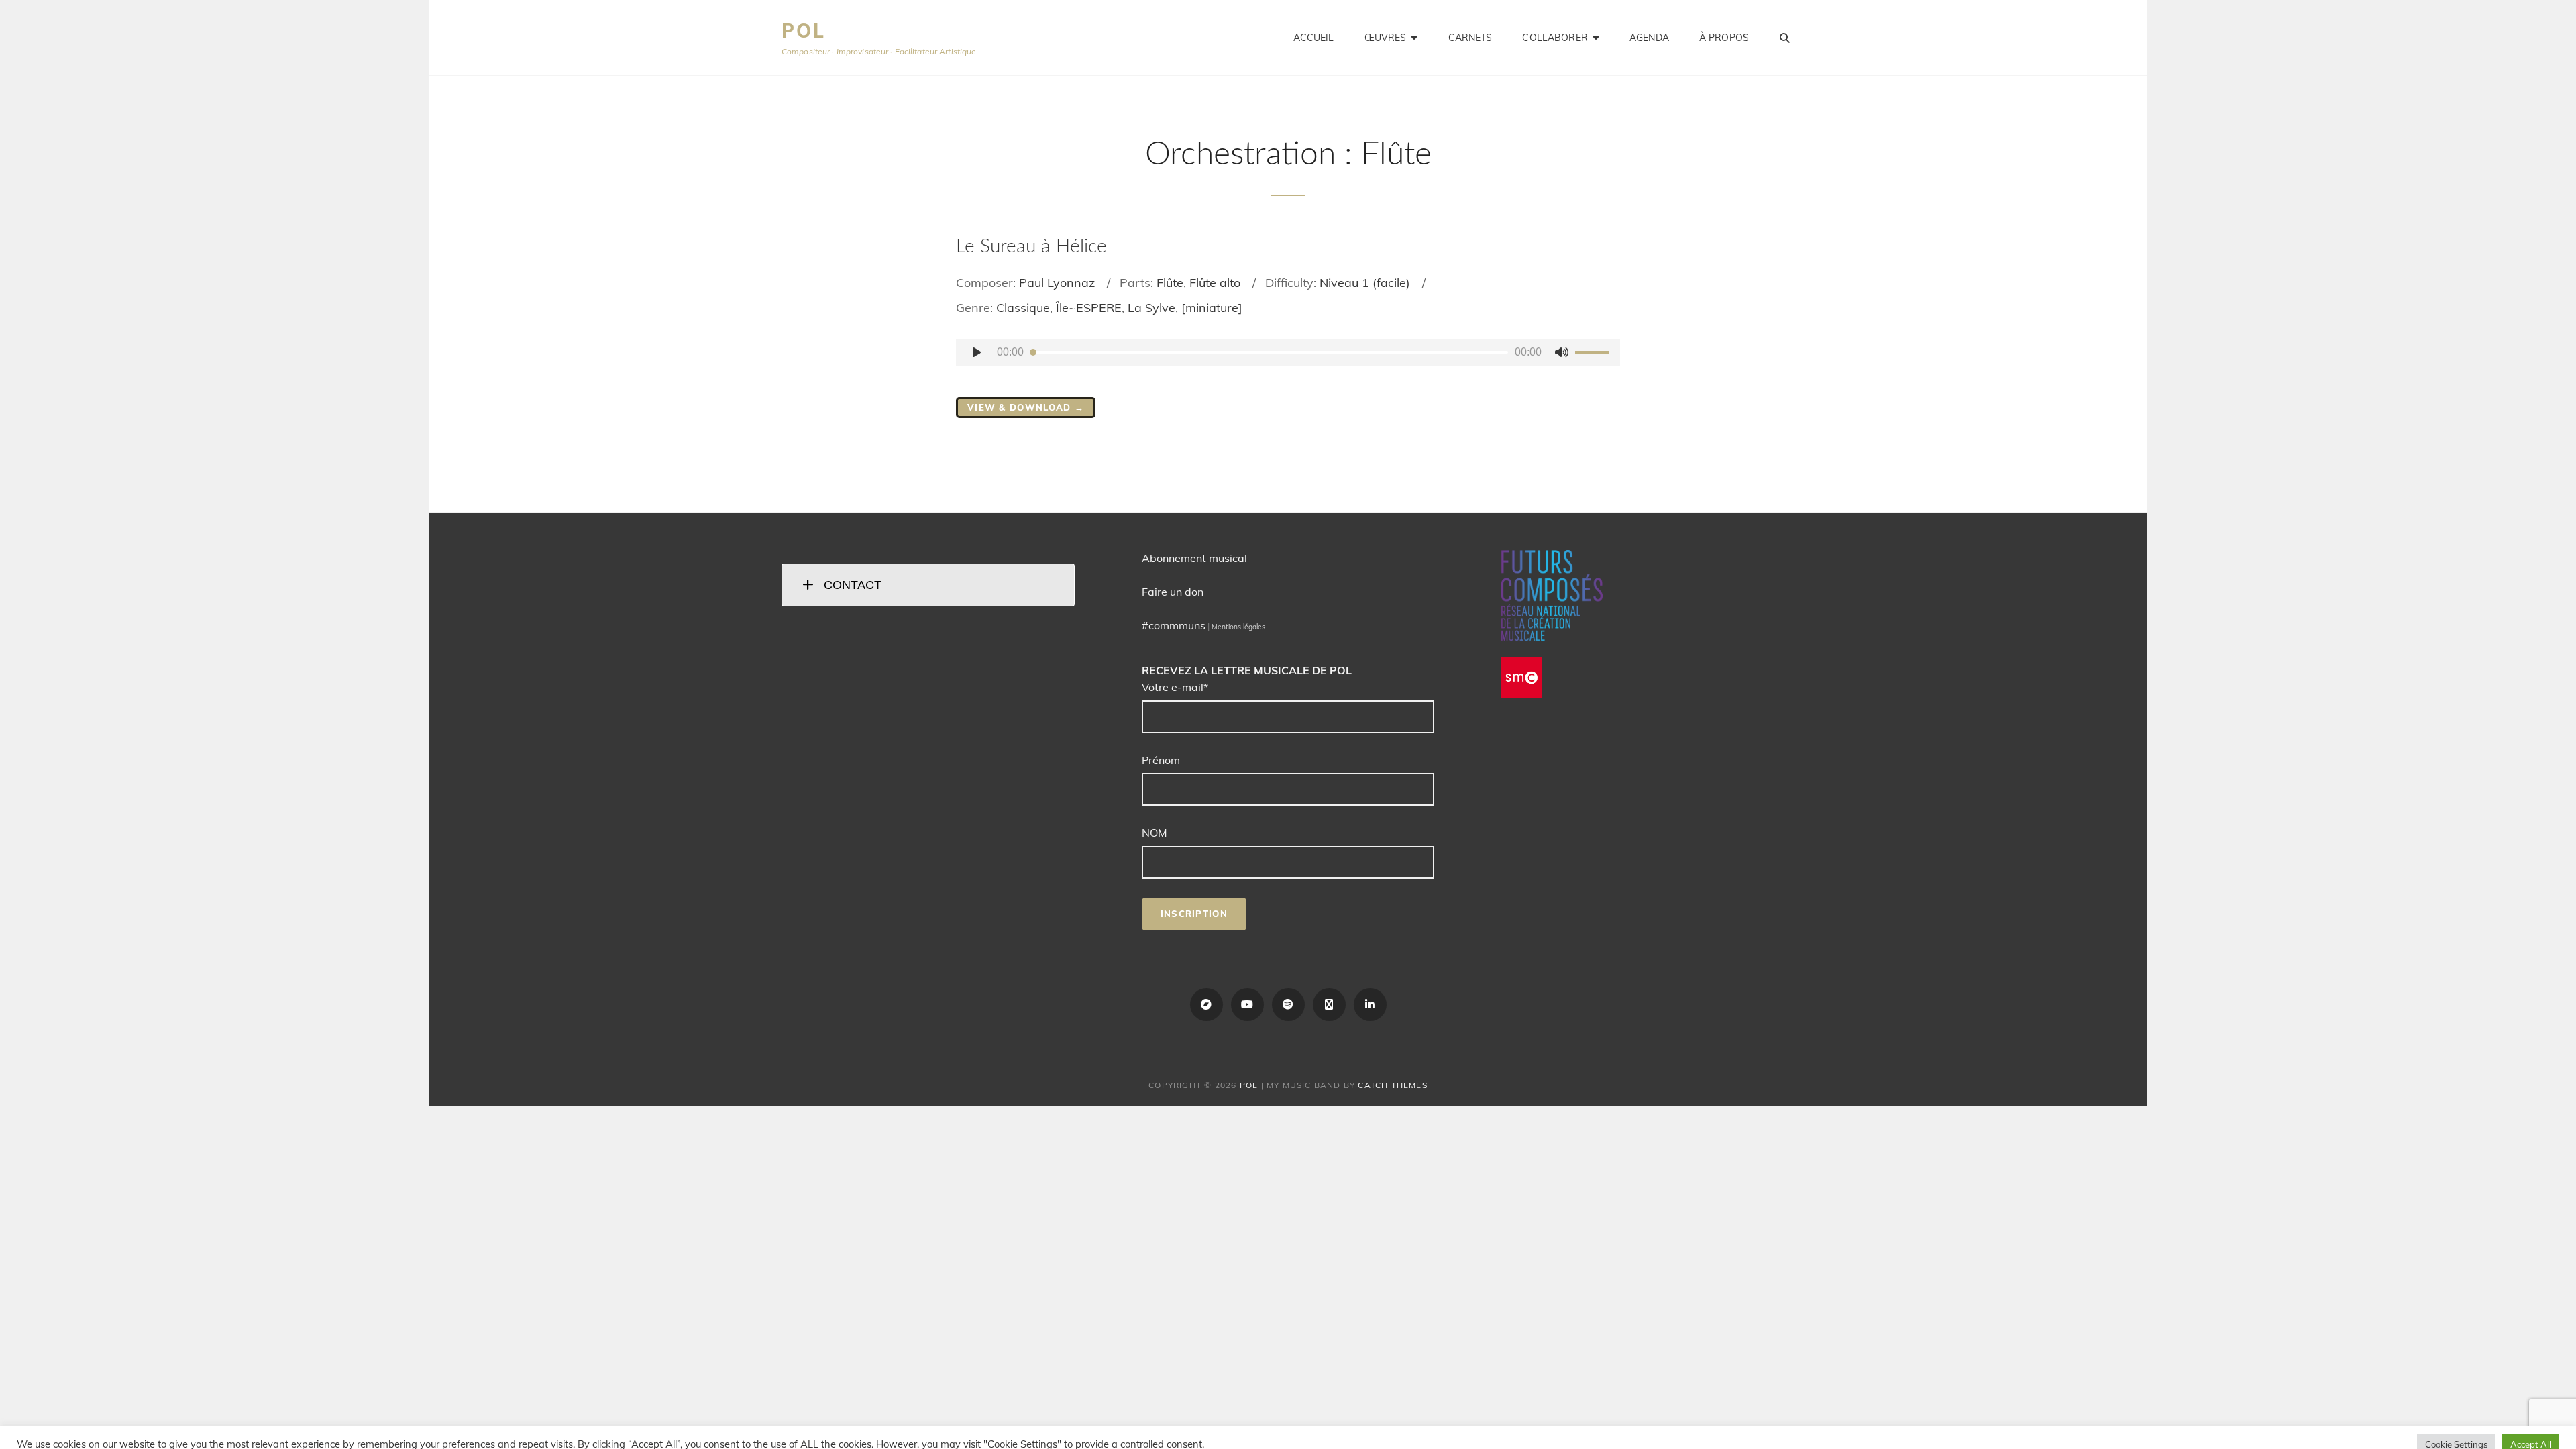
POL (803, 31)
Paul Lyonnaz (1057, 283)
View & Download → (1026, 407)
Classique (1023, 308)
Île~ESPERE (1089, 308)
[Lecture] (977, 352)
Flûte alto (1215, 283)
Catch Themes (1392, 1085)
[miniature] (1212, 308)
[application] (1288, 352)
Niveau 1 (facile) (1365, 283)
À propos (1724, 38)
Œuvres (1386, 38)
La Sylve (1151, 308)
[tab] (928, 585)
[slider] (1594, 354)
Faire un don (1173, 592)
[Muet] (1562, 352)
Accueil (1314, 38)
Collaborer (1555, 38)
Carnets (1470, 38)
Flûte (1170, 283)
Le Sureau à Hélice (1031, 246)
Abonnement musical (1194, 558)
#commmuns (1174, 625)
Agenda (1649, 38)
